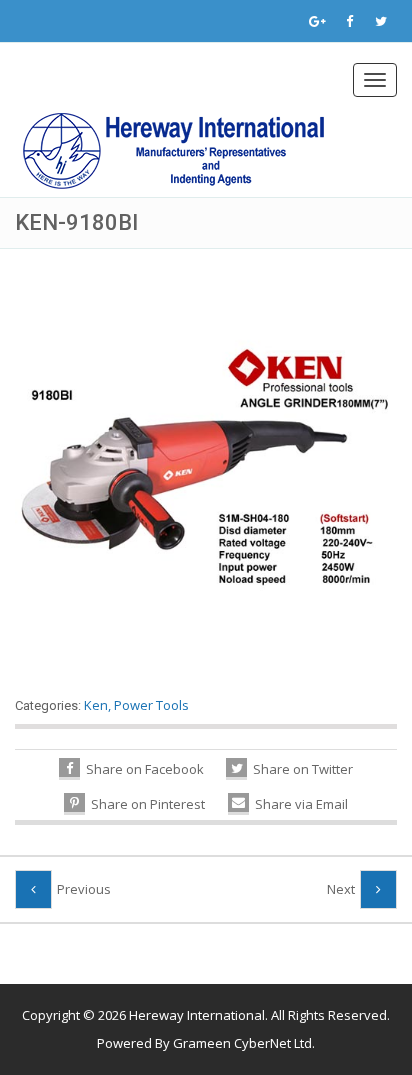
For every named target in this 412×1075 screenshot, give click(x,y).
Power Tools (151, 705)
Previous (84, 889)
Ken (96, 705)
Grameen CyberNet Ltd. (244, 1043)
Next (341, 889)
